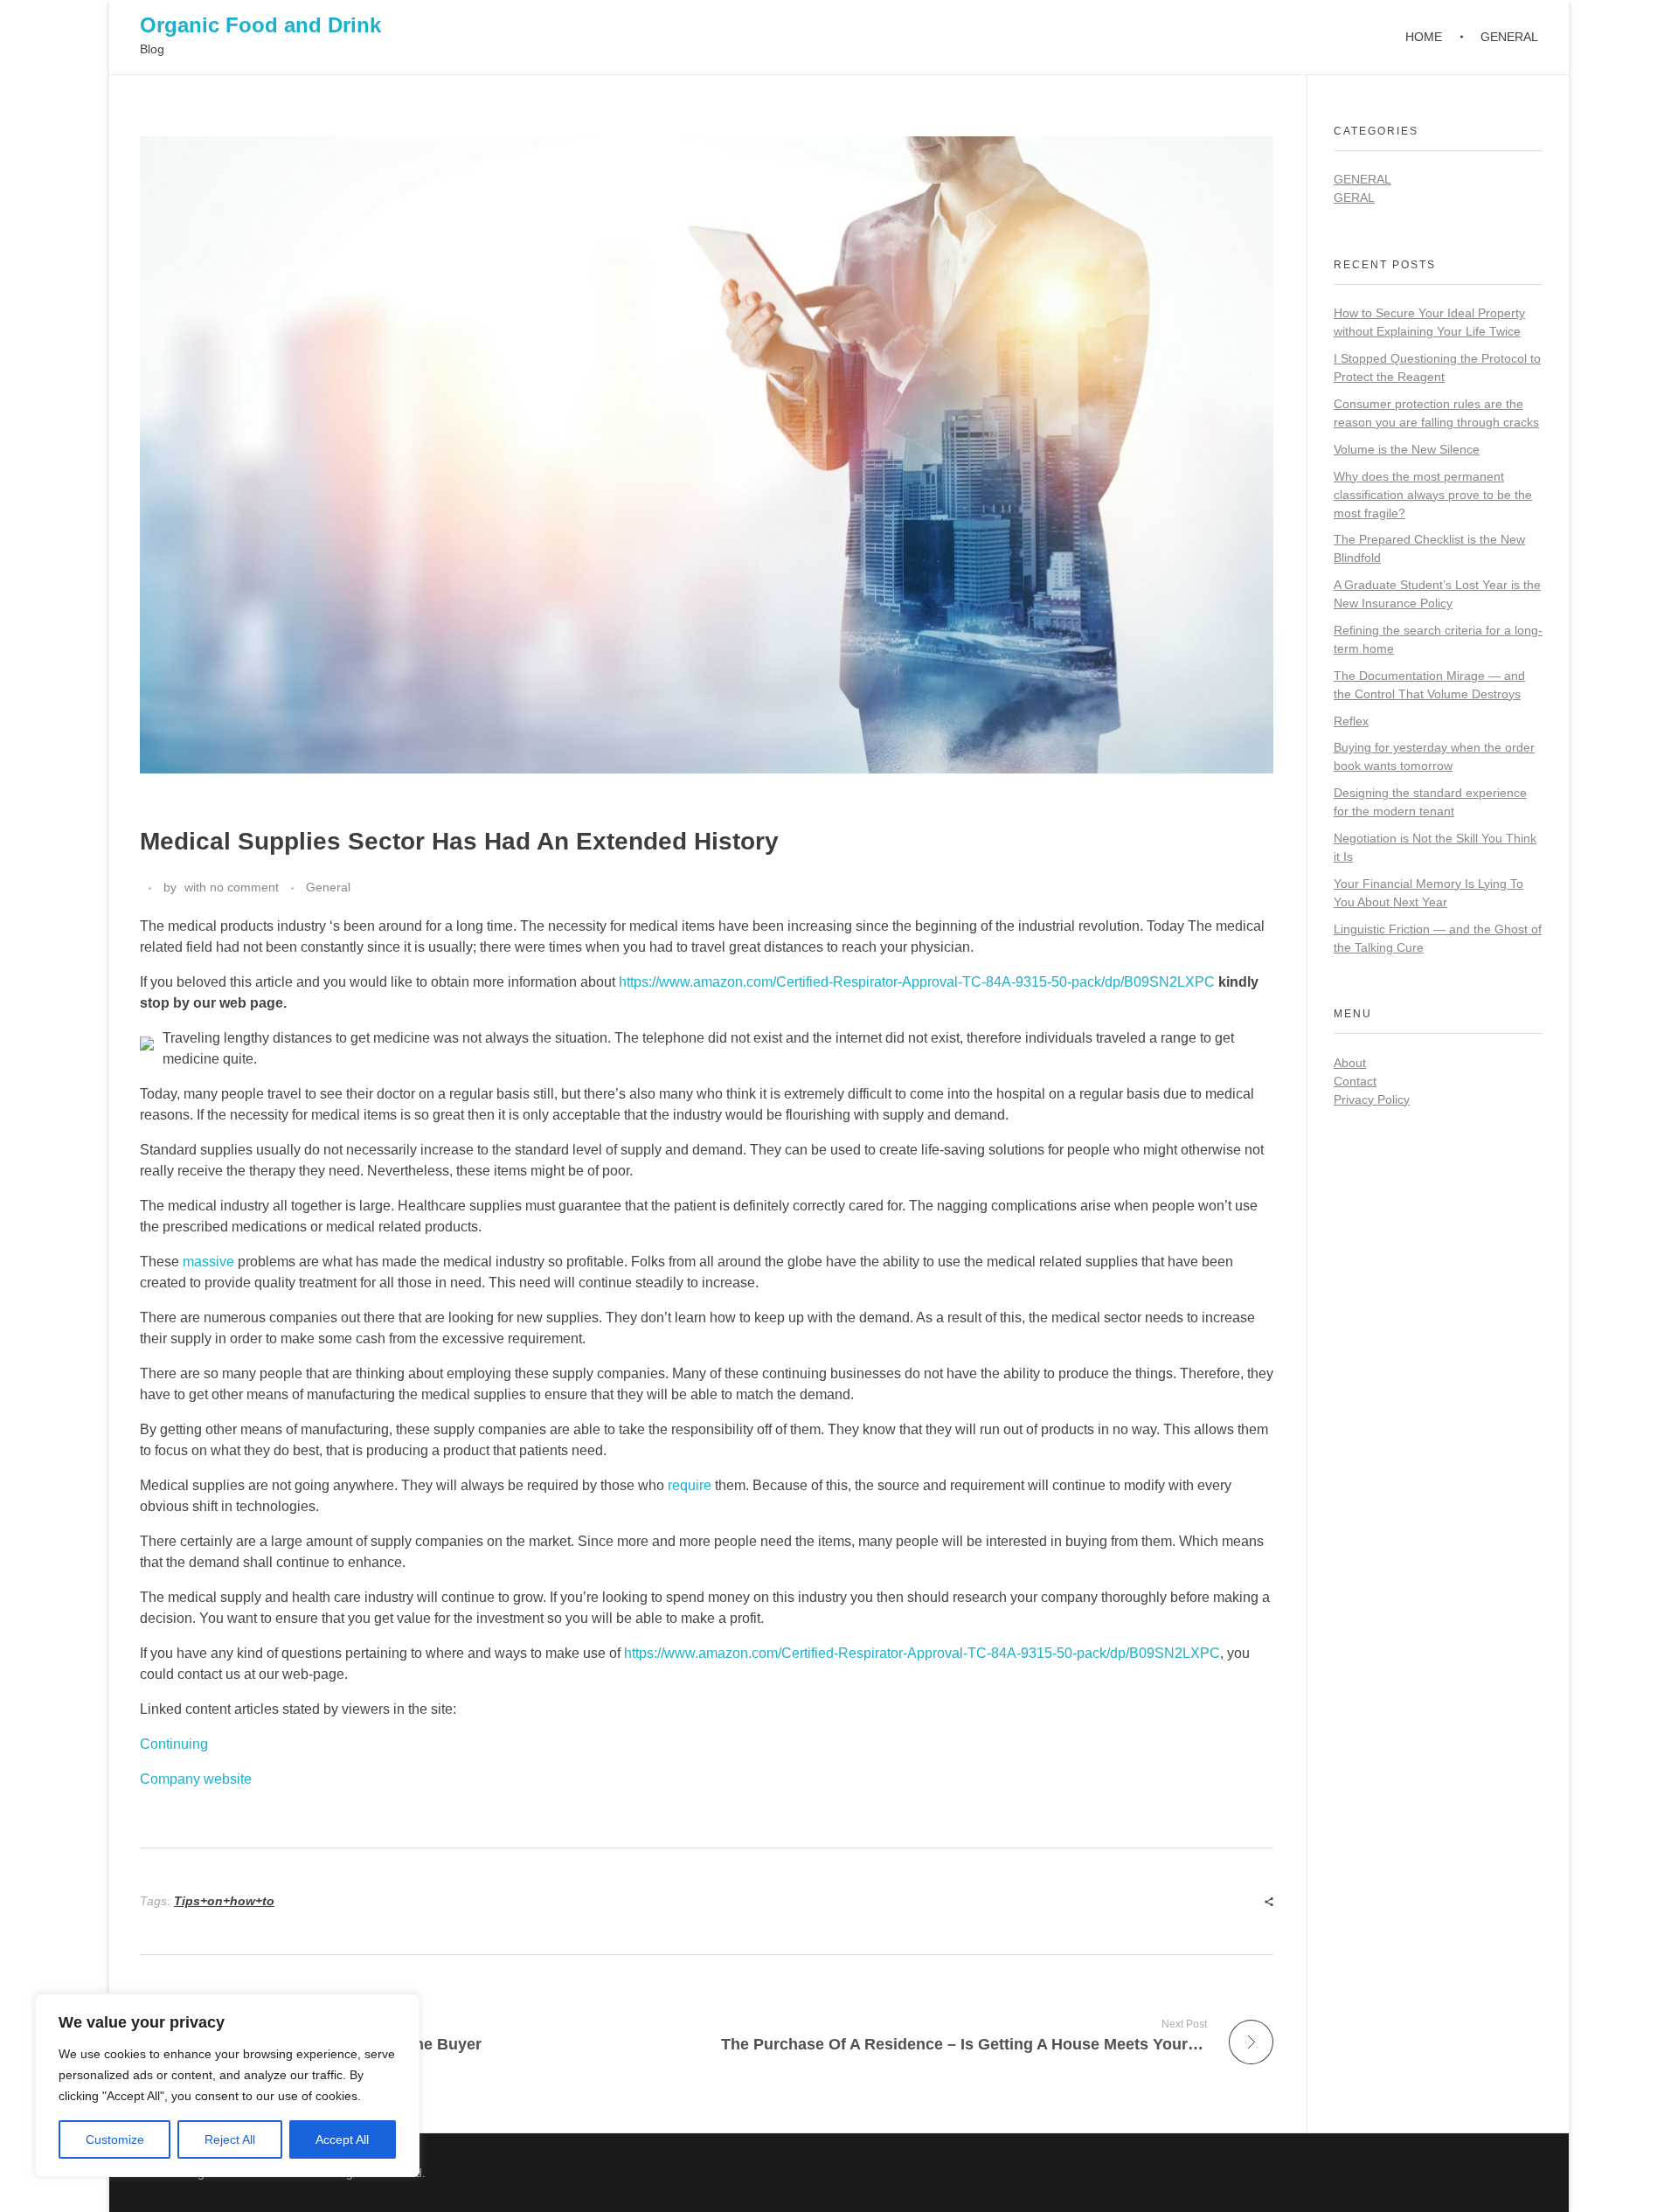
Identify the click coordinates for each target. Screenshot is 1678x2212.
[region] (227, 2085)
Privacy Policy (1372, 1099)
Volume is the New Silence (1407, 449)
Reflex (1351, 721)
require (690, 1485)
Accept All (342, 2139)
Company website (196, 1779)
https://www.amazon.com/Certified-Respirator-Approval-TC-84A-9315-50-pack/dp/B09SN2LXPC (917, 982)
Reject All (230, 2139)
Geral (1354, 198)
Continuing (174, 1744)
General (328, 887)
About (1350, 1063)
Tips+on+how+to (224, 1901)
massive (208, 1262)
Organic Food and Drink (260, 25)
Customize (115, 2139)
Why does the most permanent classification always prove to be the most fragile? (1433, 495)
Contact (1355, 1081)
